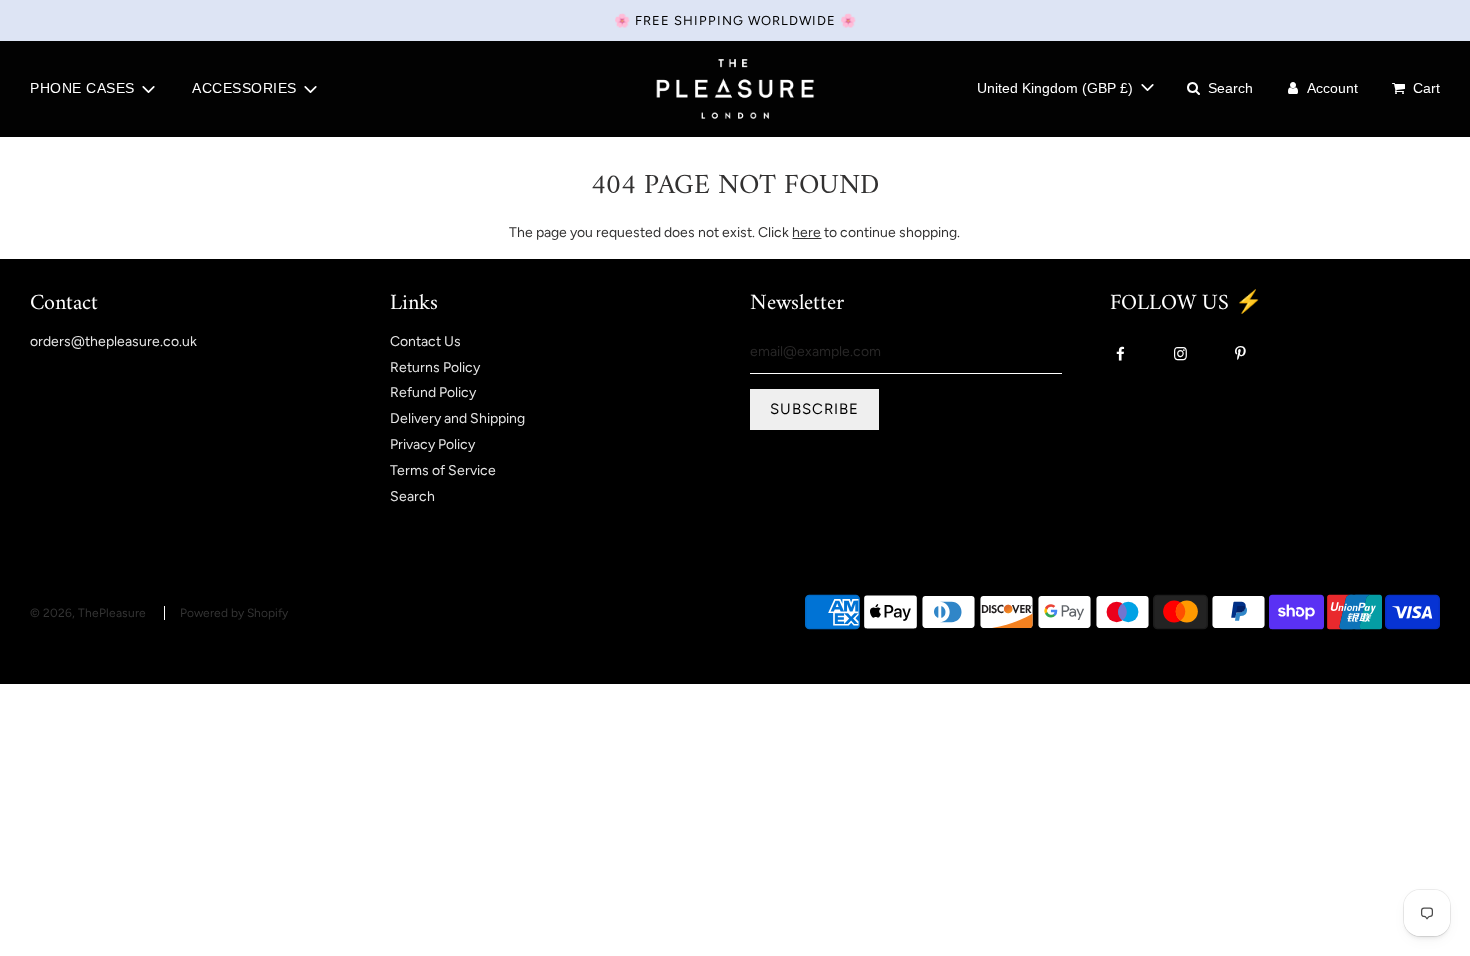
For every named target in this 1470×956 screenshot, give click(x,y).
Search (412, 496)
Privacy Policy (432, 444)
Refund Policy (433, 392)
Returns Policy (435, 367)
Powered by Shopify (234, 613)
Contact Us (425, 341)
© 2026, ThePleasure (88, 613)
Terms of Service (443, 470)
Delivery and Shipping (457, 418)
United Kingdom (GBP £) (1057, 88)
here (806, 232)
